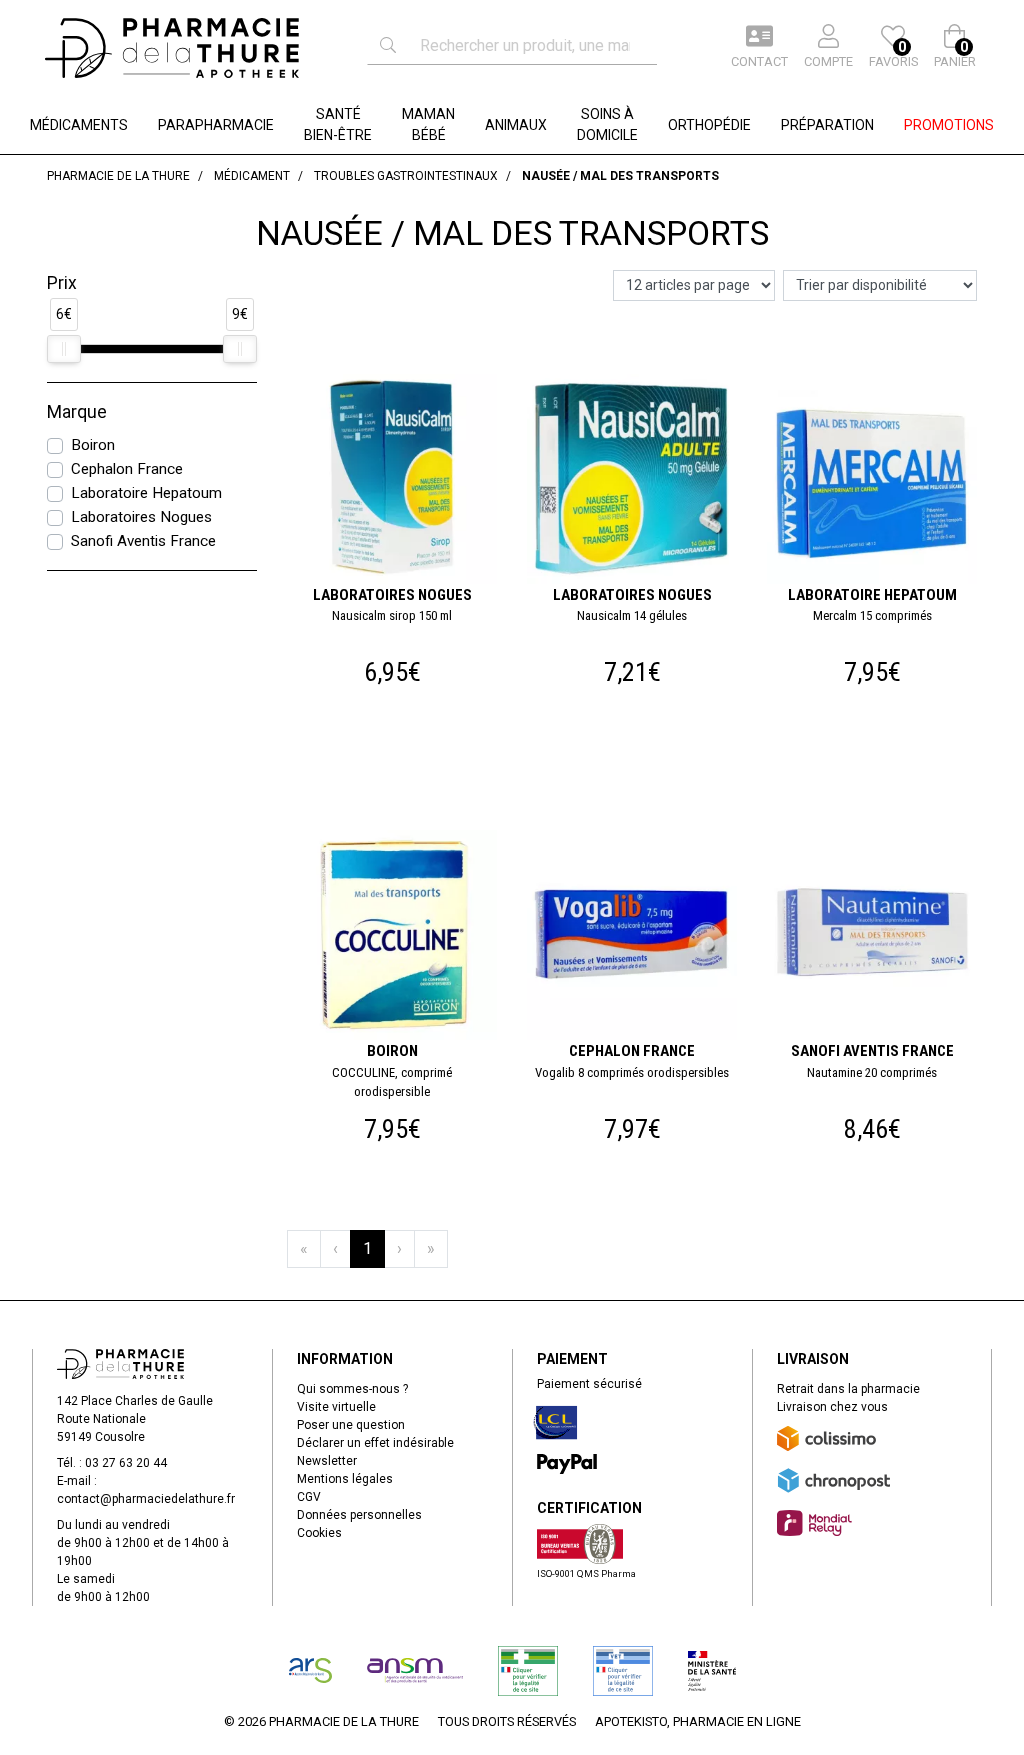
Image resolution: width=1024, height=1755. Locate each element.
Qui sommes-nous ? (352, 1389)
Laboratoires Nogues (141, 517)
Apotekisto (698, 1721)
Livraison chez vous (832, 1407)
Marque (77, 412)
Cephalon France (127, 469)
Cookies (319, 1533)
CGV (309, 1497)
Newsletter (327, 1461)
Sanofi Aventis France (143, 541)
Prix (62, 283)
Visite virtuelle (336, 1407)
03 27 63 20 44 (126, 1463)
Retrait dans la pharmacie (848, 1389)
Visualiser (400, 373)
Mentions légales (345, 1479)
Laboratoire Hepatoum (146, 493)
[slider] (64, 349)
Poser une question (351, 1425)
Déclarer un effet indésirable (375, 1443)
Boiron (93, 445)
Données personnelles (359, 1515)
